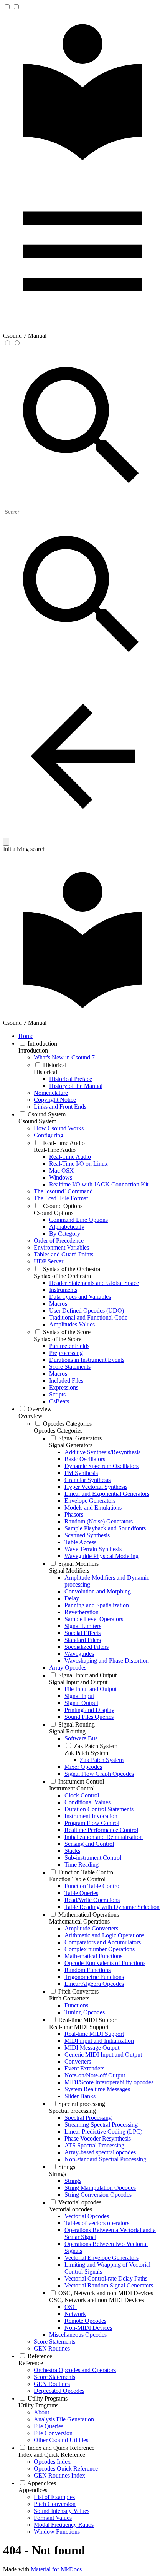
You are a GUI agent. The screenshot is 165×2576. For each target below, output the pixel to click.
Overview (31, 1416)
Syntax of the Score (58, 1339)
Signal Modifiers (69, 1571)
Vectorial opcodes (71, 2209)
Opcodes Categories (58, 1431)
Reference (31, 2363)
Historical (45, 1072)
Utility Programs (38, 2405)
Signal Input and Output (78, 1682)
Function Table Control (77, 1879)
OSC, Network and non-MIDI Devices (97, 2300)
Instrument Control (72, 1788)
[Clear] (6, 842)
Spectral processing (73, 2111)
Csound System (37, 1121)
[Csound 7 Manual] (82, 168)
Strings (58, 2174)
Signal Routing (67, 1731)
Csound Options (54, 1213)
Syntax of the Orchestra (62, 1276)
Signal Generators (71, 1445)
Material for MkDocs (56, 2569)
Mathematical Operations (79, 1921)
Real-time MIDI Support (79, 2027)
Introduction (33, 1050)
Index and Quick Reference (52, 2455)
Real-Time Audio (55, 1150)
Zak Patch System (86, 1753)
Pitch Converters (69, 1998)
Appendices (33, 2490)
